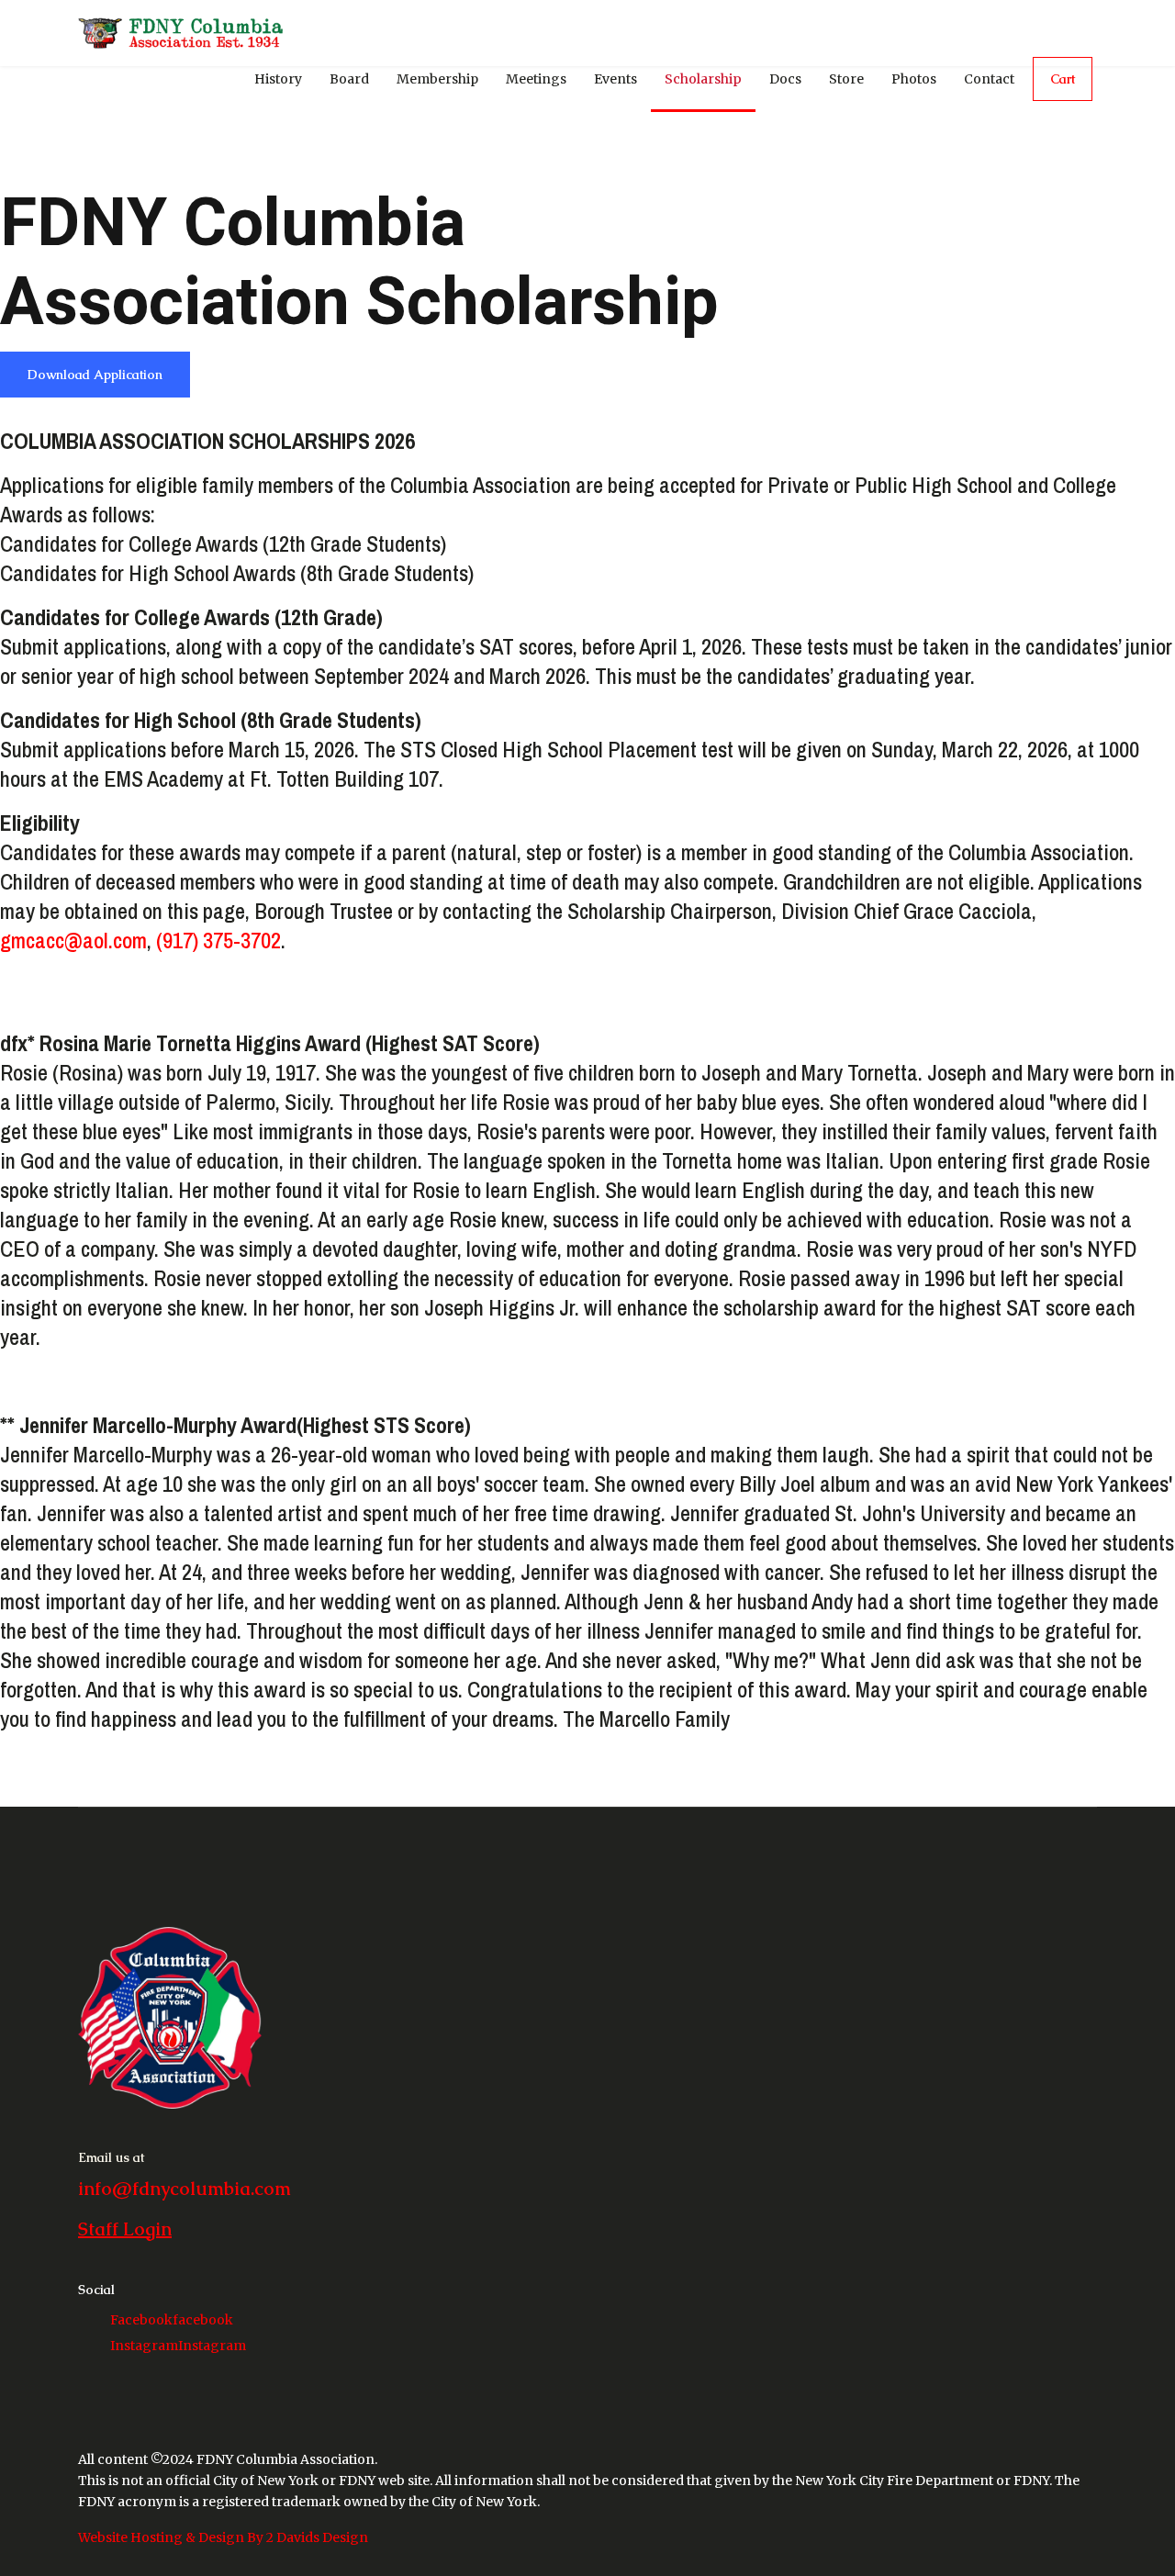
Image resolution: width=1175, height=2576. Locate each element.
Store (846, 79)
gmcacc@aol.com (73, 940)
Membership (437, 79)
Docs (785, 79)
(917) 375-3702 (218, 940)
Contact (989, 79)
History (278, 79)
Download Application (95, 375)
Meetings (536, 79)
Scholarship (703, 79)
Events (615, 79)
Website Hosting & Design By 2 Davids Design (223, 2537)
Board (349, 79)
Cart (1063, 79)
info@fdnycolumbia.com (185, 2189)
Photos (914, 79)
